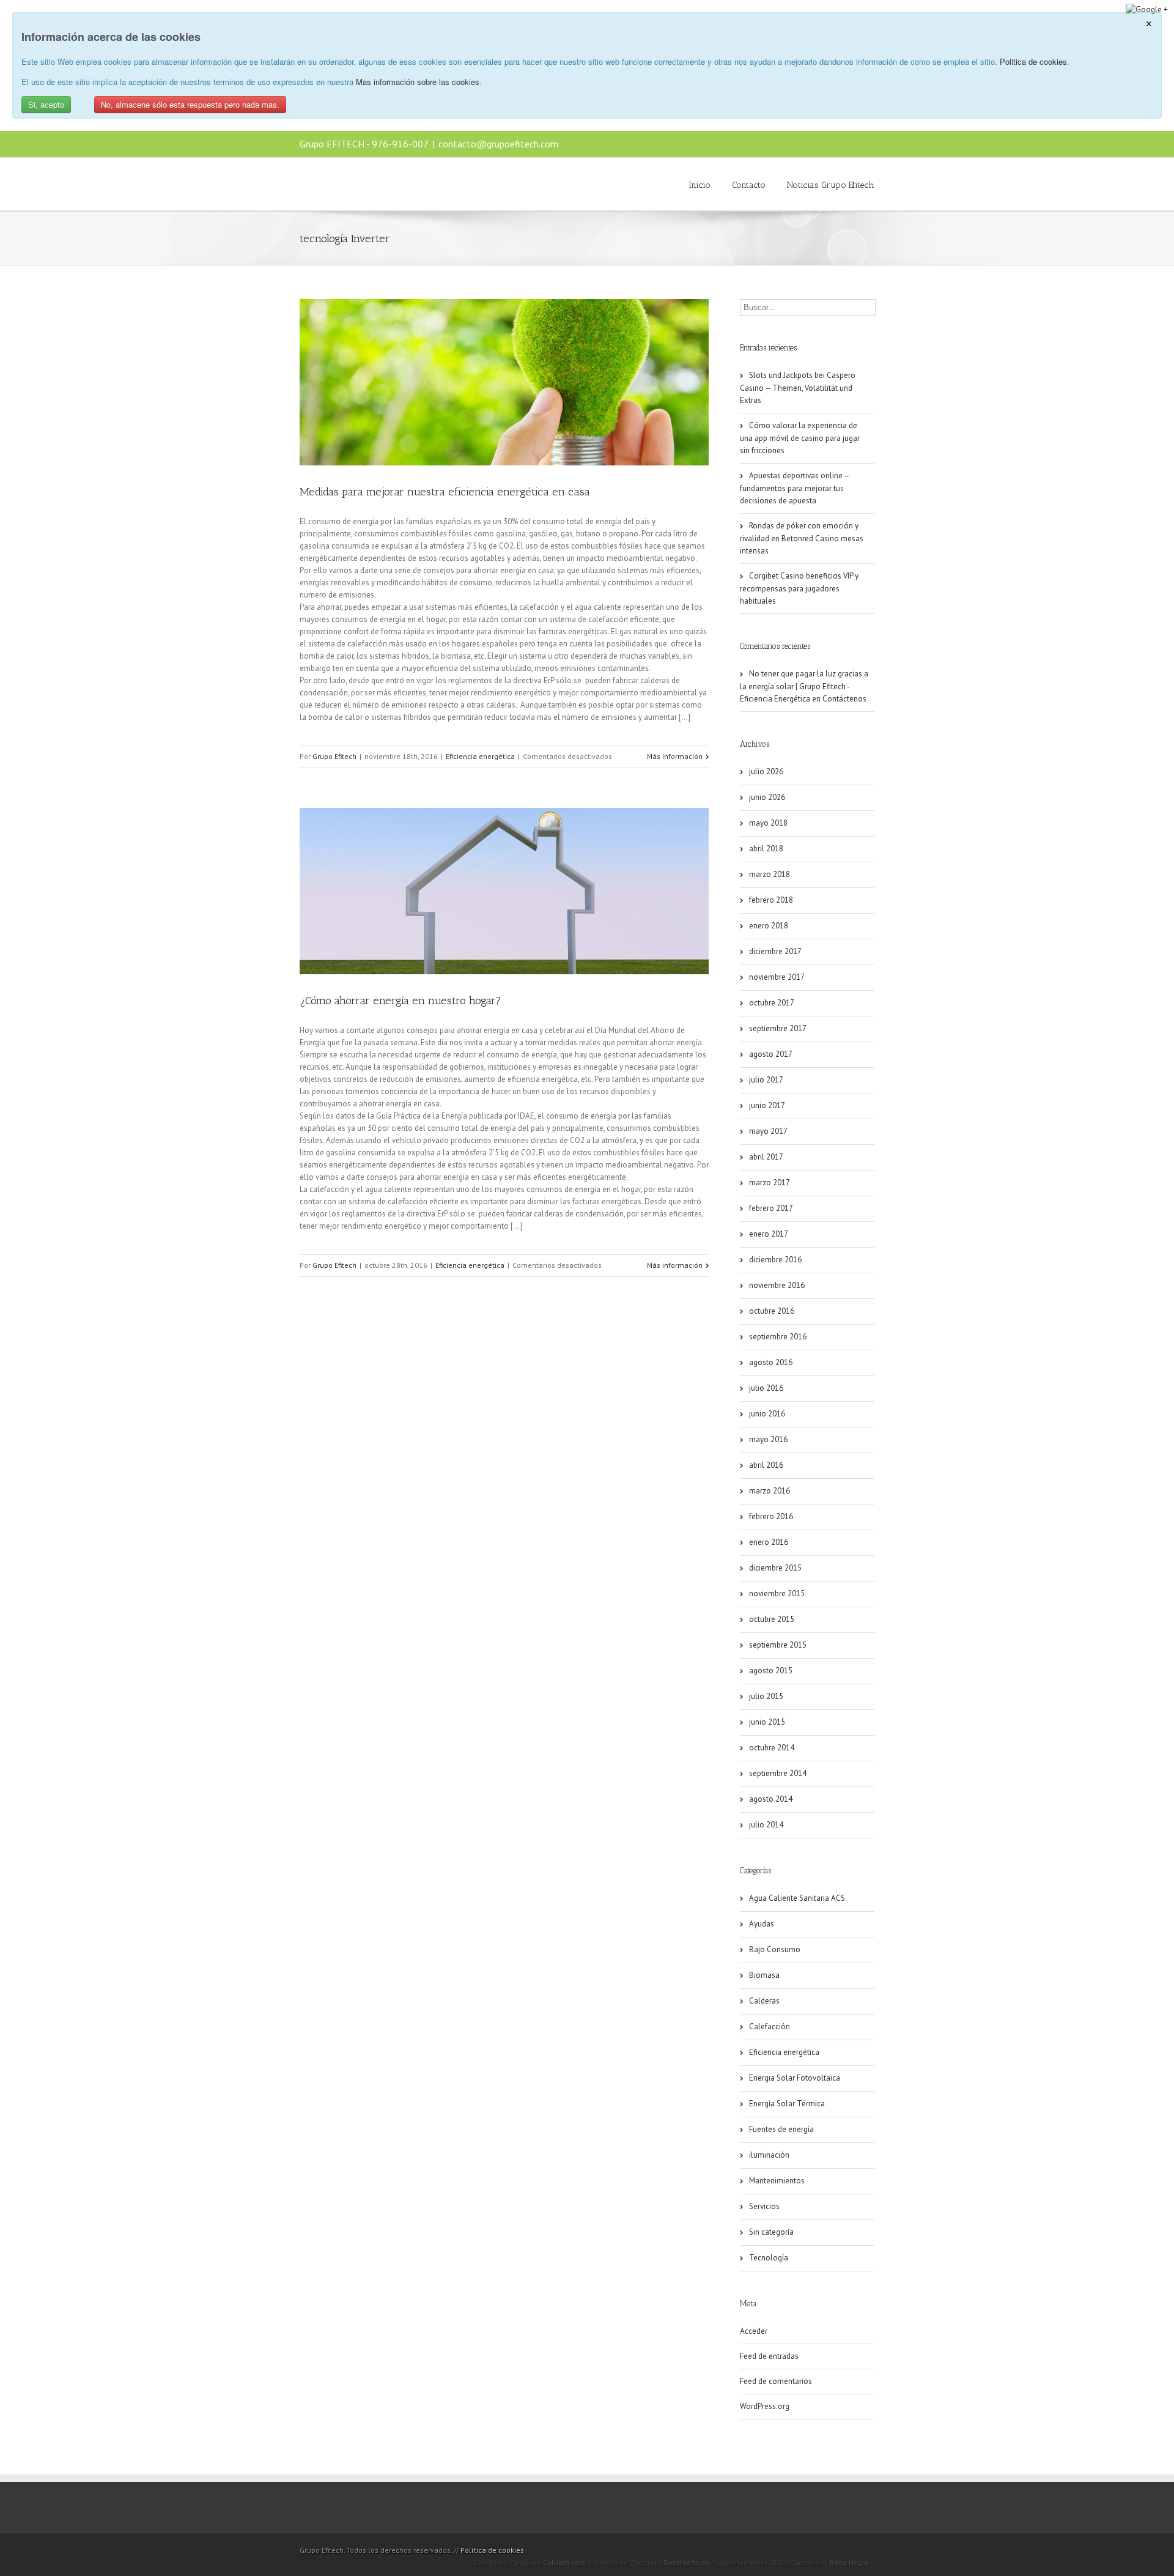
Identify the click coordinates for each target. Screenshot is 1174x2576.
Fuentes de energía (781, 2129)
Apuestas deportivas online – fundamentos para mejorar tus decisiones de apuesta (795, 488)
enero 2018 (769, 926)
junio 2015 (767, 1722)
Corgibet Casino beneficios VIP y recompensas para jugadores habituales (799, 588)
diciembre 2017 (775, 951)
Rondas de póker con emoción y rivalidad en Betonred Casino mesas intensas (802, 538)
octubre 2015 (772, 1619)
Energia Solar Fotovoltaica (795, 2078)
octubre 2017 (772, 1003)
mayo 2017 (768, 1131)
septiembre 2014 (778, 1773)
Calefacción (770, 2026)
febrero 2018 (771, 900)
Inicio (700, 185)
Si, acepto (46, 104)
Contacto (749, 185)
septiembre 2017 (778, 1028)
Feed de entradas (769, 2356)
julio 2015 (766, 1696)
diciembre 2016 (775, 1260)
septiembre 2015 (778, 1645)
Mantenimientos (777, 2181)
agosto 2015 (771, 1671)
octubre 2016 (772, 1311)
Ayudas (762, 1924)
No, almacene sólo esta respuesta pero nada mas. (190, 104)
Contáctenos (844, 699)
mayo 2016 (768, 1439)
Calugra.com (564, 2562)
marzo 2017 (770, 1183)
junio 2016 (767, 1414)
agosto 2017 (771, 1054)
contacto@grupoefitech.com (498, 144)
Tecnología (769, 2258)
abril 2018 (766, 849)
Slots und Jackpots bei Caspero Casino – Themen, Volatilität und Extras (798, 388)
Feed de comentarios (776, 2381)
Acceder (754, 2331)
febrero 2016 (771, 1516)
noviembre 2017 (777, 977)
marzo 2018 (770, 874)
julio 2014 (766, 1825)
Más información (675, 756)
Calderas (764, 2001)
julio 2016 (766, 1388)
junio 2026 (767, 797)
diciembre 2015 (775, 1568)
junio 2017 (767, 1105)
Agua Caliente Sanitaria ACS (797, 1898)
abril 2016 (766, 1465)
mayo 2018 (768, 823)
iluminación (769, 2155)
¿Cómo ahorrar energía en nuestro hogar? (401, 1001)
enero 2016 (769, 1542)
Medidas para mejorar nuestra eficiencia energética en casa (445, 492)
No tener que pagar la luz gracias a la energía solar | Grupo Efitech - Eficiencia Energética (804, 686)
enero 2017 (769, 1234)
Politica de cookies (1033, 61)
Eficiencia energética (480, 756)
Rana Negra (849, 2562)
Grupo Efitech (334, 756)
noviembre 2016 (777, 1285)
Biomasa (764, 1975)
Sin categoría (771, 2232)
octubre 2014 (772, 1748)
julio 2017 (766, 1080)
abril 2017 (766, 1157)
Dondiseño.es (686, 2562)
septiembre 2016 (778, 1337)
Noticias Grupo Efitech (831, 185)
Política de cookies (492, 2550)
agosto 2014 (771, 1799)
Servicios (764, 2206)
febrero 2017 (771, 1208)
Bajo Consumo (775, 1949)
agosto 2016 (771, 1362)
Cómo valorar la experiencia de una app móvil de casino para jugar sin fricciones (800, 438)
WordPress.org (765, 2406)
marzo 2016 (770, 1491)
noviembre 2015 (777, 1593)
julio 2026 (766, 772)
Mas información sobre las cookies (418, 82)
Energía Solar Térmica (787, 2104)
